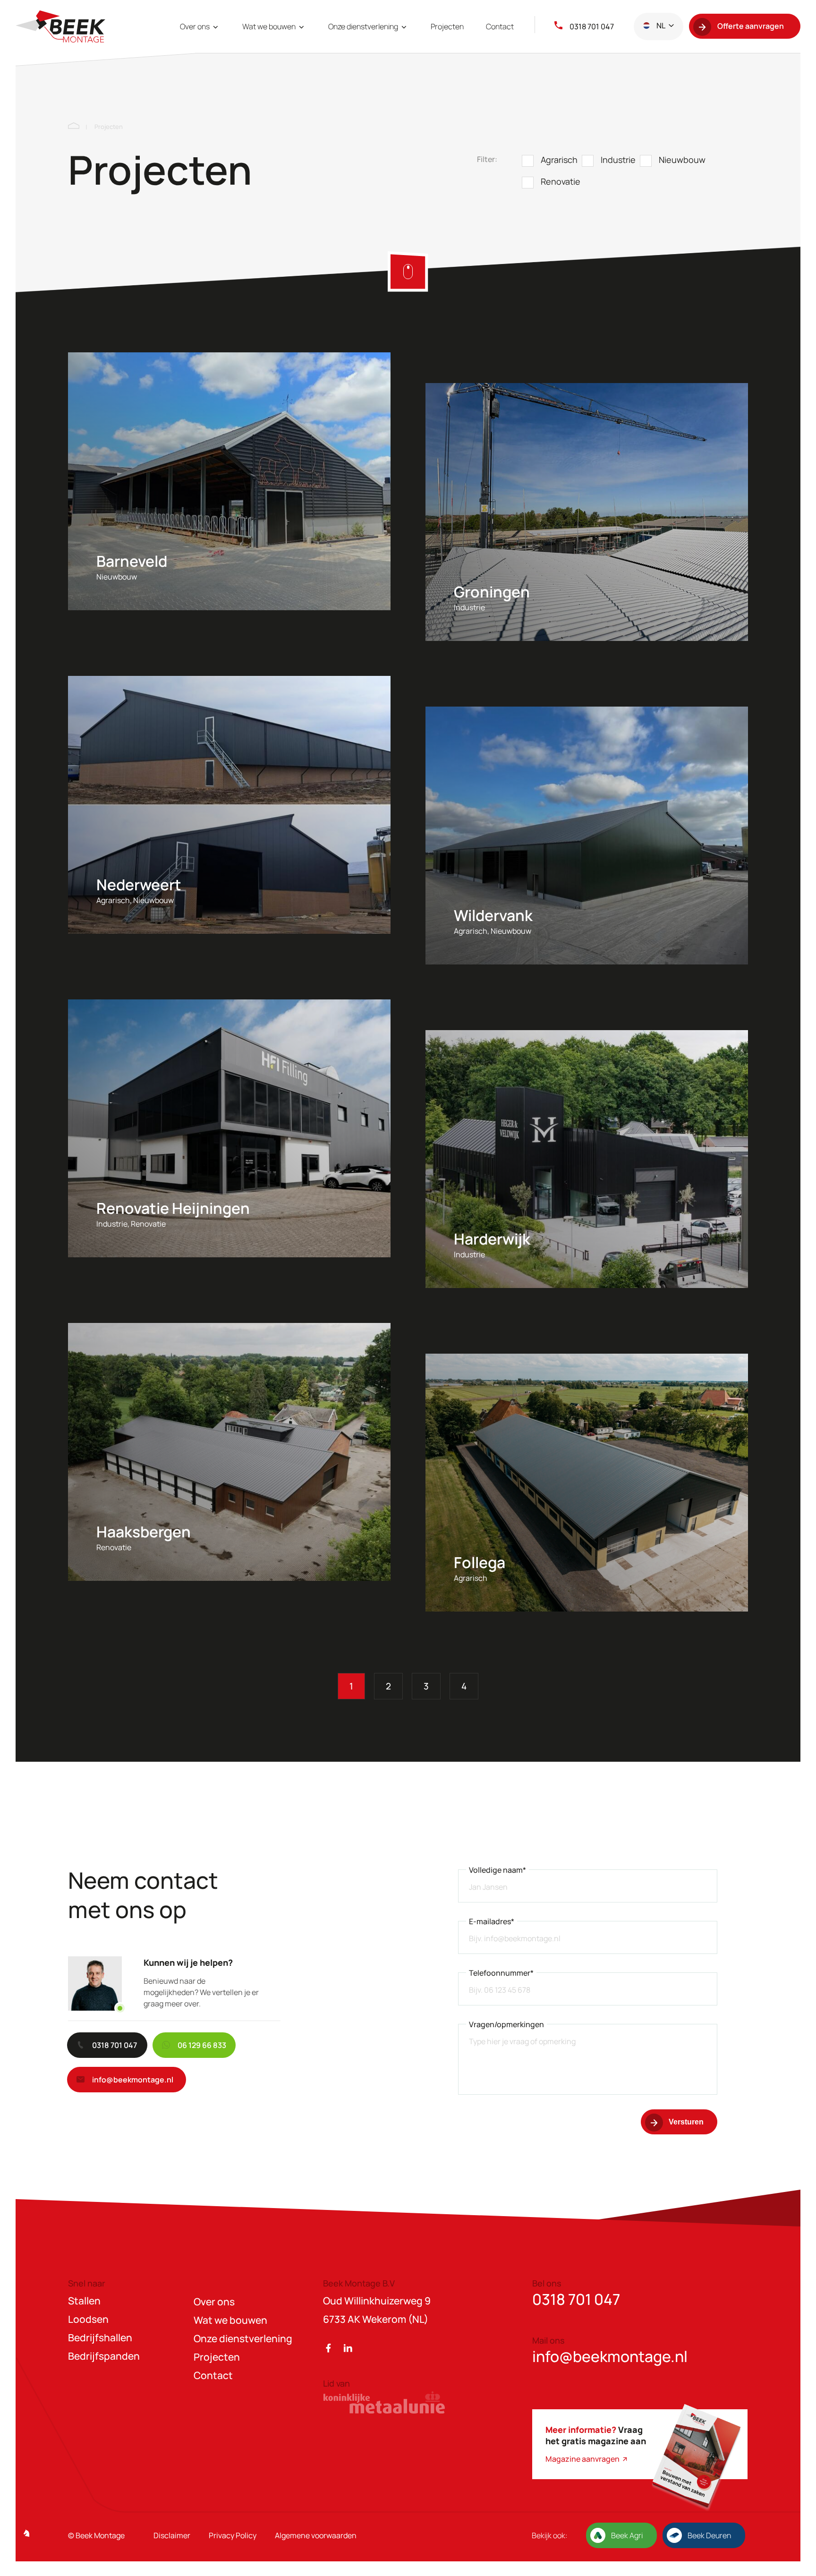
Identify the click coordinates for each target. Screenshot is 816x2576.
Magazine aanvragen (583, 2459)
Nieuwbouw (682, 160)
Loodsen (88, 2319)
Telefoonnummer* (501, 1973)
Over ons (195, 26)
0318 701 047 (592, 26)
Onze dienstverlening (364, 26)
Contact (500, 26)
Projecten (447, 26)
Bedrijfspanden (104, 2356)
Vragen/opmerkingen (506, 2024)
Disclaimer (172, 2535)
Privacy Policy (233, 2535)
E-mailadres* (492, 1921)
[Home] (74, 127)
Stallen (84, 2301)
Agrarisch (559, 160)
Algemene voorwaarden (316, 2535)
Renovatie (561, 181)
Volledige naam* (497, 1870)
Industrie (618, 160)
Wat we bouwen (270, 26)
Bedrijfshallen (100, 2337)
